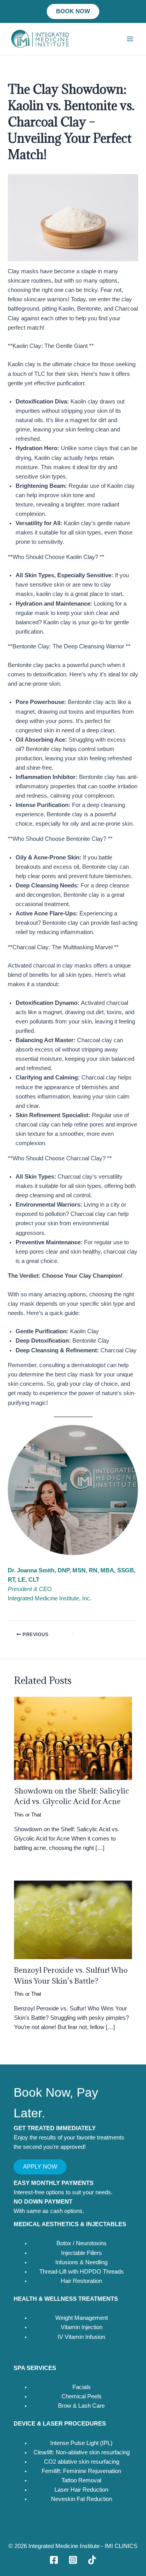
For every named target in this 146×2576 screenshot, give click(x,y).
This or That (28, 1815)
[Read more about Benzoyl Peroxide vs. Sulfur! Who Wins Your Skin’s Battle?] (73, 1919)
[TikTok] (92, 2560)
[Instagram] (73, 2560)
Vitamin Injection (82, 2327)
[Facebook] (54, 2560)
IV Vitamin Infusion (81, 2337)
